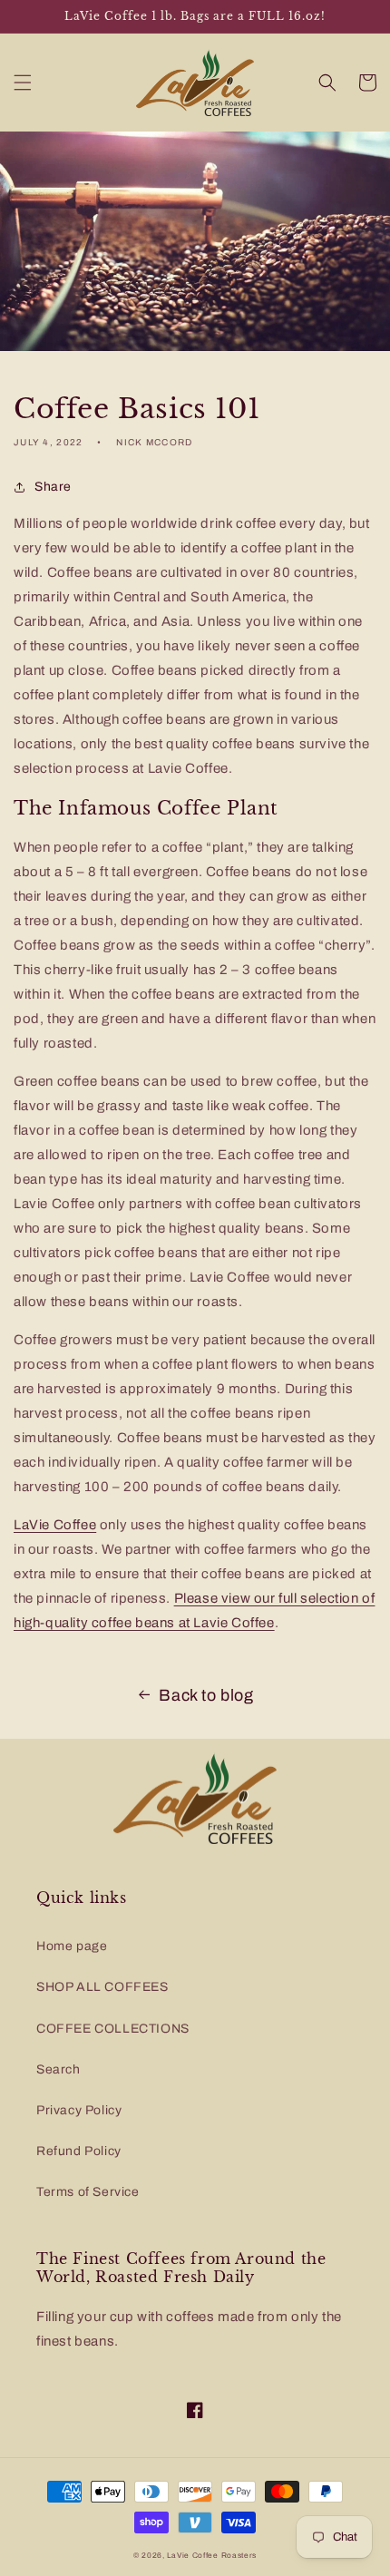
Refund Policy (79, 2151)
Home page (72, 1946)
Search (58, 2069)
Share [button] (53, 487)
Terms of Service (88, 2192)
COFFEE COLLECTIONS (113, 2029)
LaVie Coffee (55, 1525)
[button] (23, 83)
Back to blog (206, 1695)
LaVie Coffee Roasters (212, 2556)
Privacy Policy (79, 2110)
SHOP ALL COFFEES (102, 1987)
